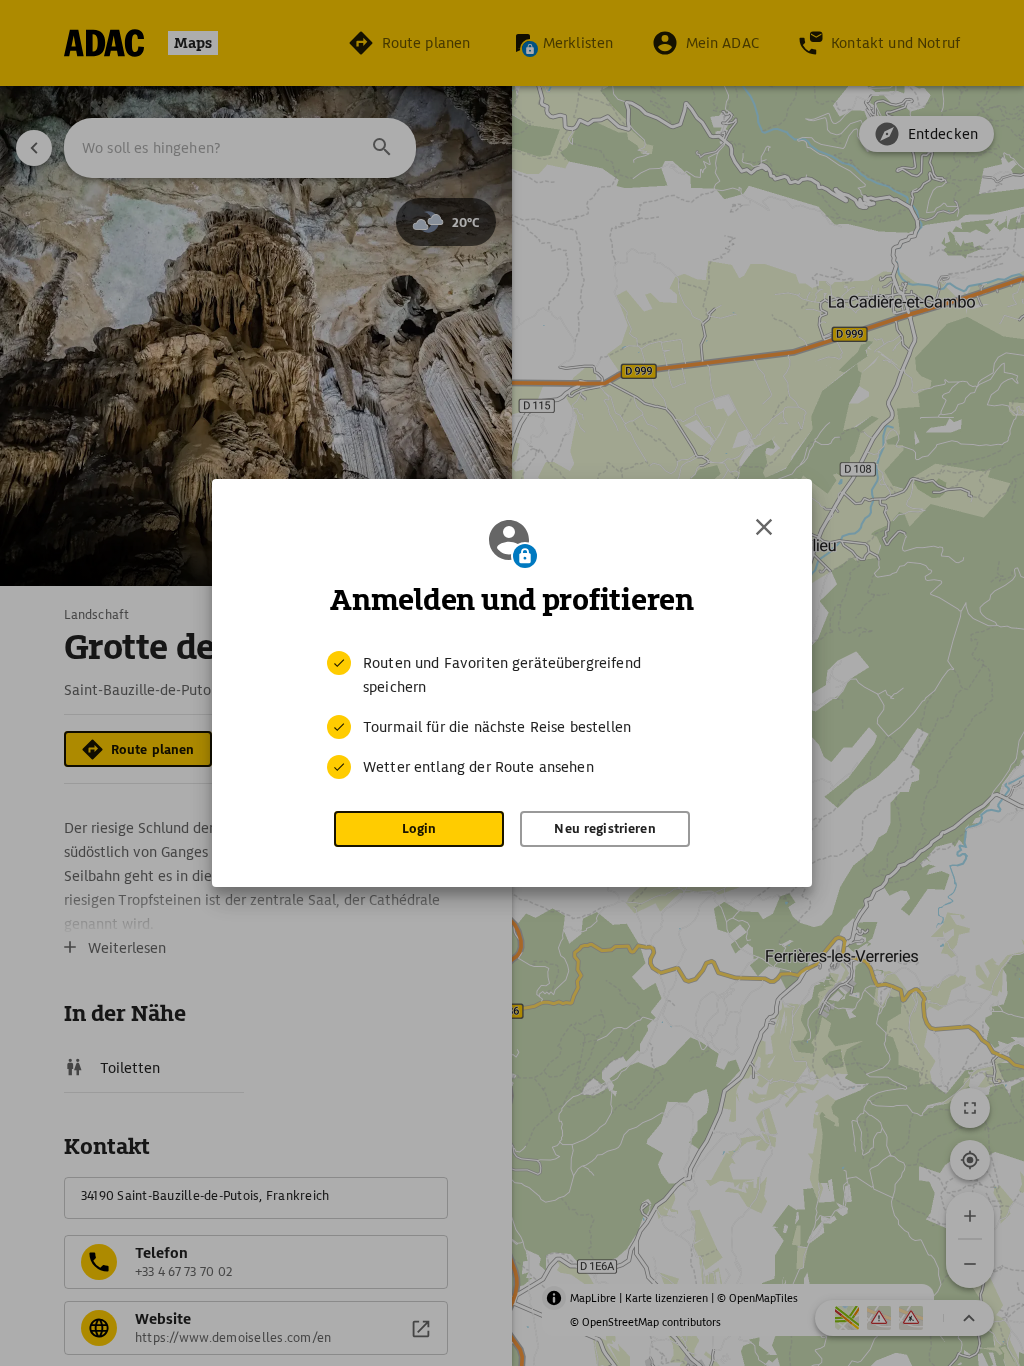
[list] (512, 715)
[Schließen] (764, 527)
